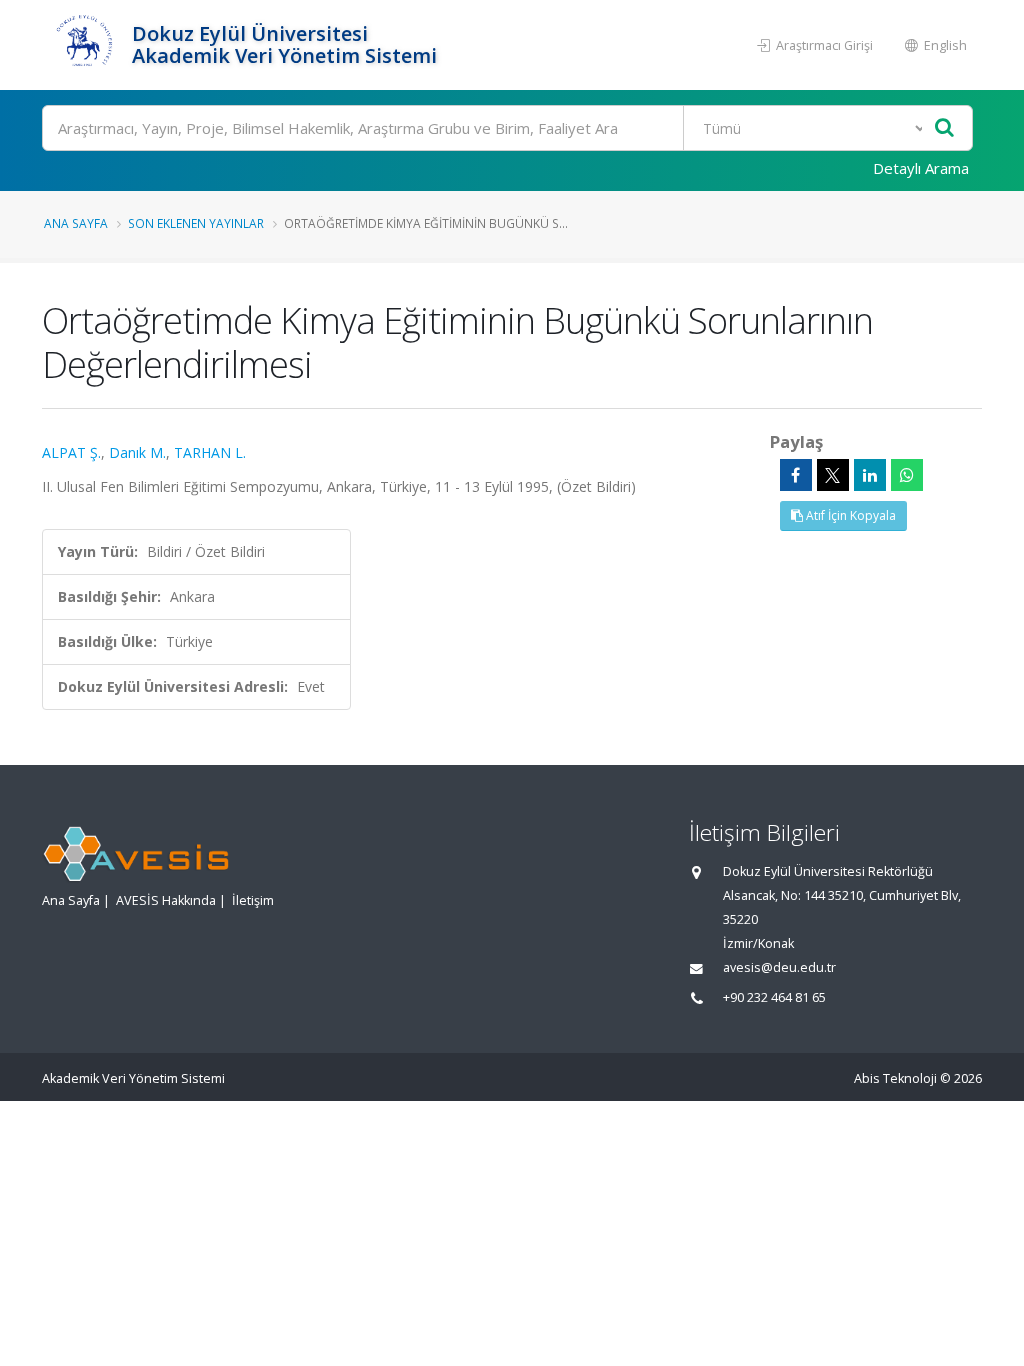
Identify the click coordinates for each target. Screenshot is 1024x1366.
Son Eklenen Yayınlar (196, 223)
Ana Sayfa (76, 223)
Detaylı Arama (921, 168)
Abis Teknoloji (895, 1078)
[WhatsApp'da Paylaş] (907, 475)
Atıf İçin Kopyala (849, 515)
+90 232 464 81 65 (774, 997)
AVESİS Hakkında (166, 900)
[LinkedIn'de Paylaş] (870, 475)
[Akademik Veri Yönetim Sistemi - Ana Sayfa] (84, 45)
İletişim (253, 900)
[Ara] (944, 128)
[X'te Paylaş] (833, 475)
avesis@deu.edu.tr (779, 967)
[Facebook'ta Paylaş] (796, 475)
